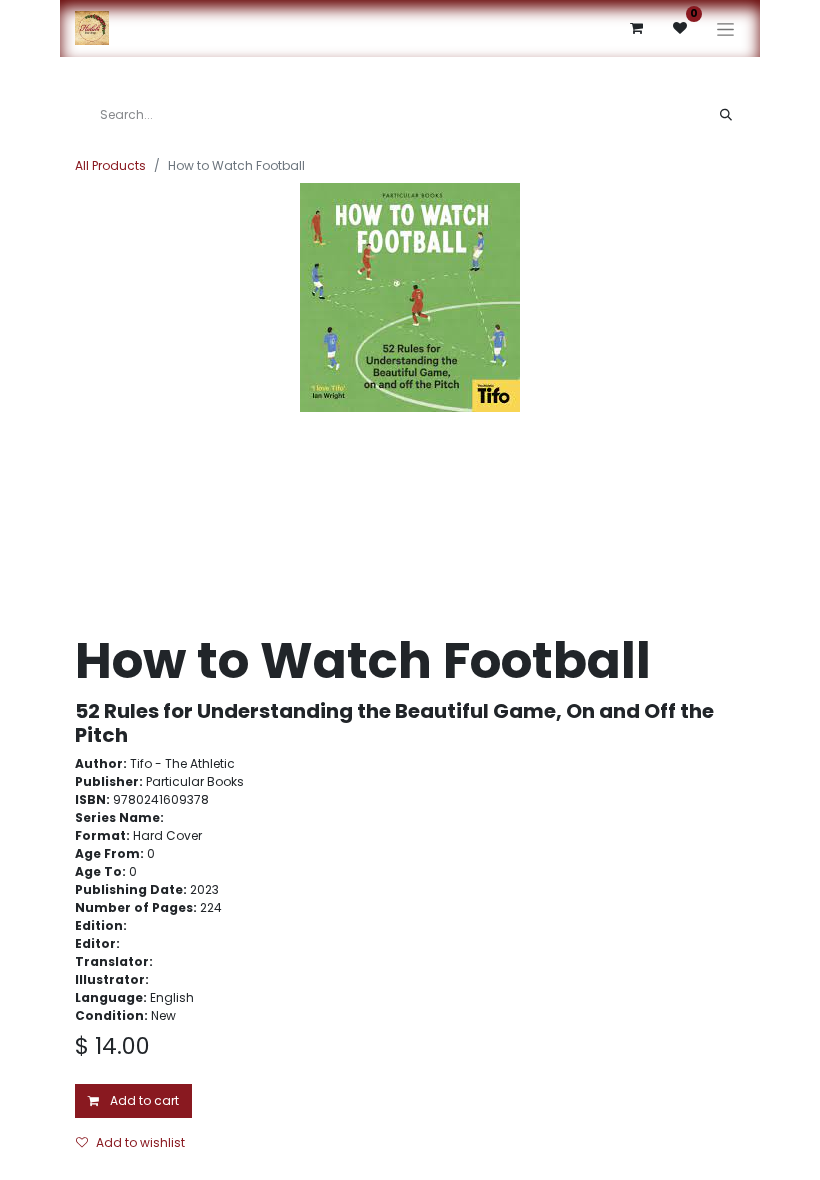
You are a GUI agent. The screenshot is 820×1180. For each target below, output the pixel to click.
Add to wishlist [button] (140, 1142)
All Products (110, 165)
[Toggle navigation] (725, 28)
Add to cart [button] (143, 1100)
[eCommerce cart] (636, 28)
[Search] (726, 115)
